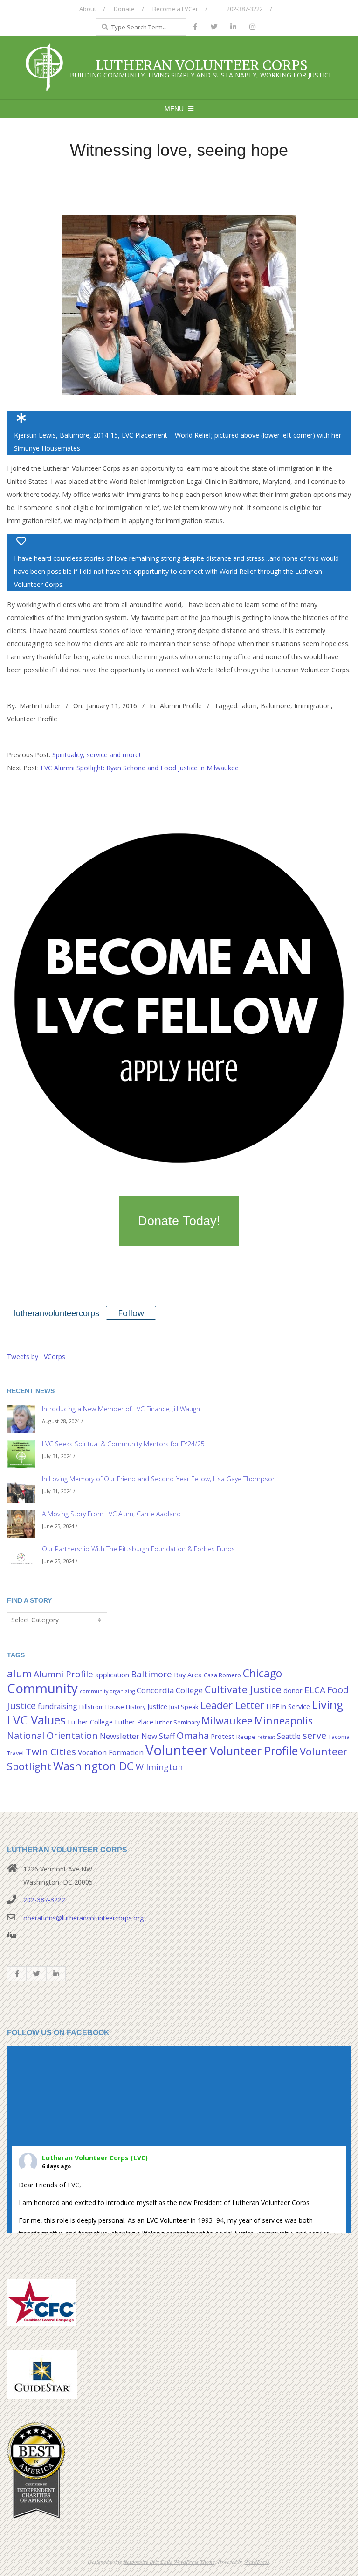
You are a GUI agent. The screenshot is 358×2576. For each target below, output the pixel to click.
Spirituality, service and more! (96, 755)
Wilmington (159, 1767)
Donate (124, 9)
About (88, 9)
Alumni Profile (181, 706)
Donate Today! (179, 1221)
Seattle (289, 1736)
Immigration (313, 706)
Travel (15, 1753)
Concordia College (170, 1690)
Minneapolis (284, 1721)
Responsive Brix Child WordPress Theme (169, 2562)
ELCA (315, 1690)
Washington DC (93, 1766)
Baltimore (275, 706)
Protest (223, 1736)
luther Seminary (177, 1722)
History (136, 1707)
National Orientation (52, 1735)
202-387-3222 (244, 9)
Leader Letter (232, 1705)
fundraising (58, 1706)
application (112, 1675)
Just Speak (184, 1707)
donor (293, 1691)
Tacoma (339, 1737)
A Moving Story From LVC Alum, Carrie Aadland (111, 1514)
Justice (157, 1707)
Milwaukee (227, 1721)
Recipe (246, 1737)
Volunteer (177, 1750)
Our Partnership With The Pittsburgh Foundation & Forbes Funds (138, 1549)
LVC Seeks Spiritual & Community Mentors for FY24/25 (123, 1444)
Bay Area (188, 1675)
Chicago (262, 1673)
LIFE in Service (288, 1707)
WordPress (257, 2562)
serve (314, 1735)
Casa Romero (222, 1675)
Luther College (90, 1722)
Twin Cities (51, 1752)
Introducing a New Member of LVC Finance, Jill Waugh (121, 1409)
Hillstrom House (102, 1707)
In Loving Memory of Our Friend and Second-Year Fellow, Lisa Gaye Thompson (159, 1479)
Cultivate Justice (243, 1689)
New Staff (158, 1736)
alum (249, 706)
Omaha (193, 1735)
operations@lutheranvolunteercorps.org (83, 1918)
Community (42, 1688)
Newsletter (120, 1736)
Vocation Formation (111, 1752)
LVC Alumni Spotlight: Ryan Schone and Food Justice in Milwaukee (140, 768)
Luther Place (134, 1722)
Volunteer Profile (32, 719)
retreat (266, 1737)
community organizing (107, 1691)
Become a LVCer (175, 9)
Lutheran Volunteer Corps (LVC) (95, 2158)
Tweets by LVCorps (36, 1357)
